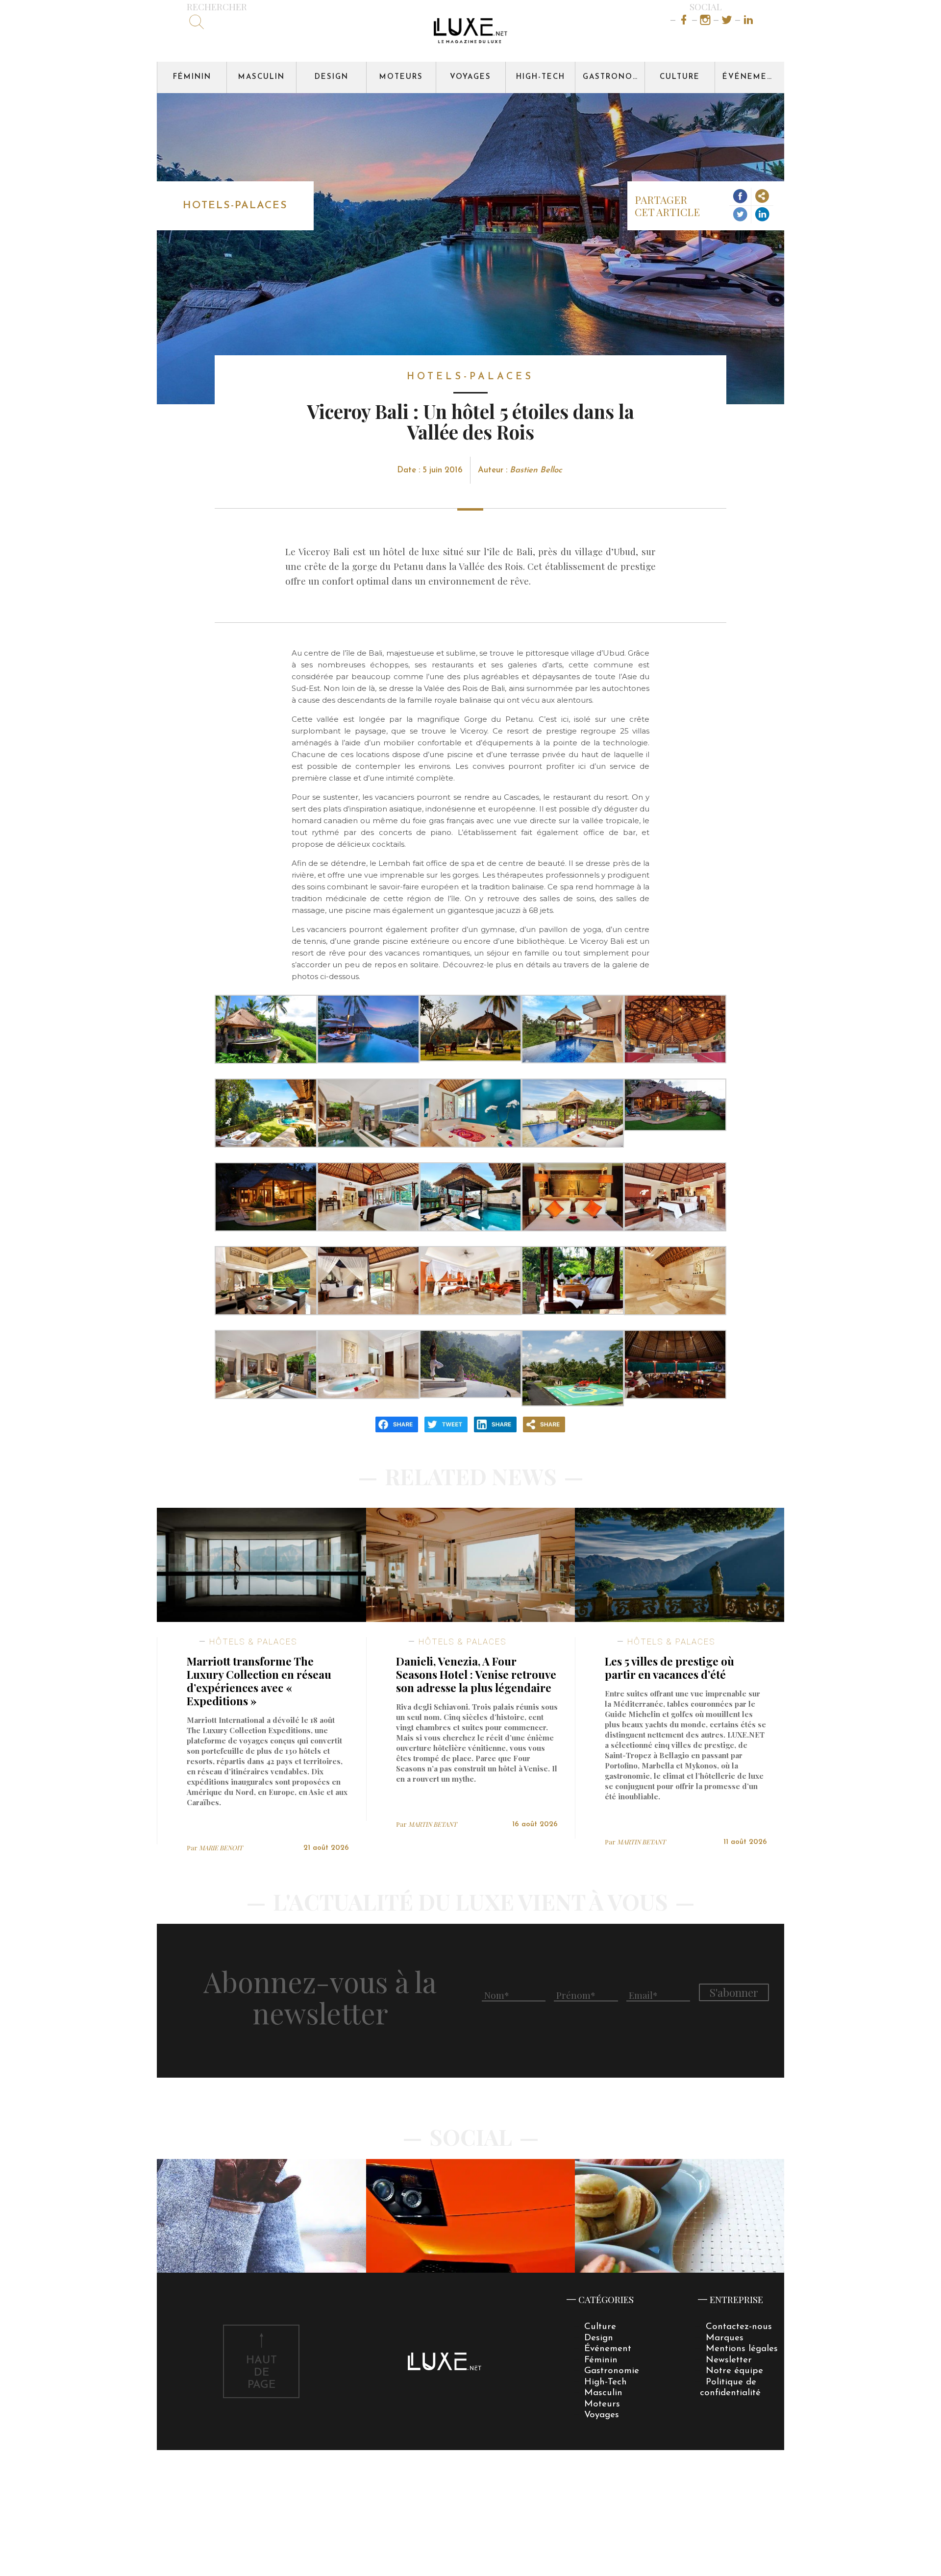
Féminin (192, 77)
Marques (725, 2338)
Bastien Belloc (536, 470)
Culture (680, 77)
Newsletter (729, 2360)
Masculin (261, 77)
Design (332, 77)
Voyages (470, 77)
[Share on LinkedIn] (762, 215)
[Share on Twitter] (740, 215)
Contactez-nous (739, 2327)
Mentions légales (742, 2349)
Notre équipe (734, 2371)
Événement (751, 77)
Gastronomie (614, 77)
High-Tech (541, 77)
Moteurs (401, 77)
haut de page (261, 2373)
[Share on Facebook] (740, 197)
